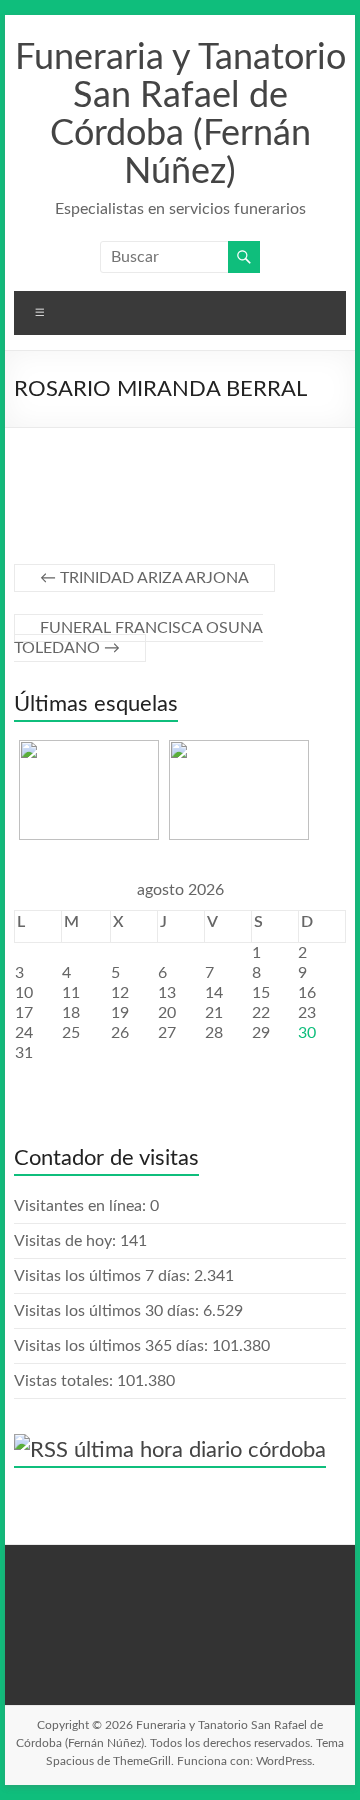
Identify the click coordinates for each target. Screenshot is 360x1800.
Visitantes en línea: (82, 1206)
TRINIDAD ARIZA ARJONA (144, 578)
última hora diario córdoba (200, 1450)
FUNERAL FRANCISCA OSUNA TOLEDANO (138, 638)
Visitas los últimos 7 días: (104, 1276)
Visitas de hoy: (67, 1241)
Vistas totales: (65, 1381)
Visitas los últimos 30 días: (108, 1311)
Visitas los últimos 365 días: (113, 1346)
